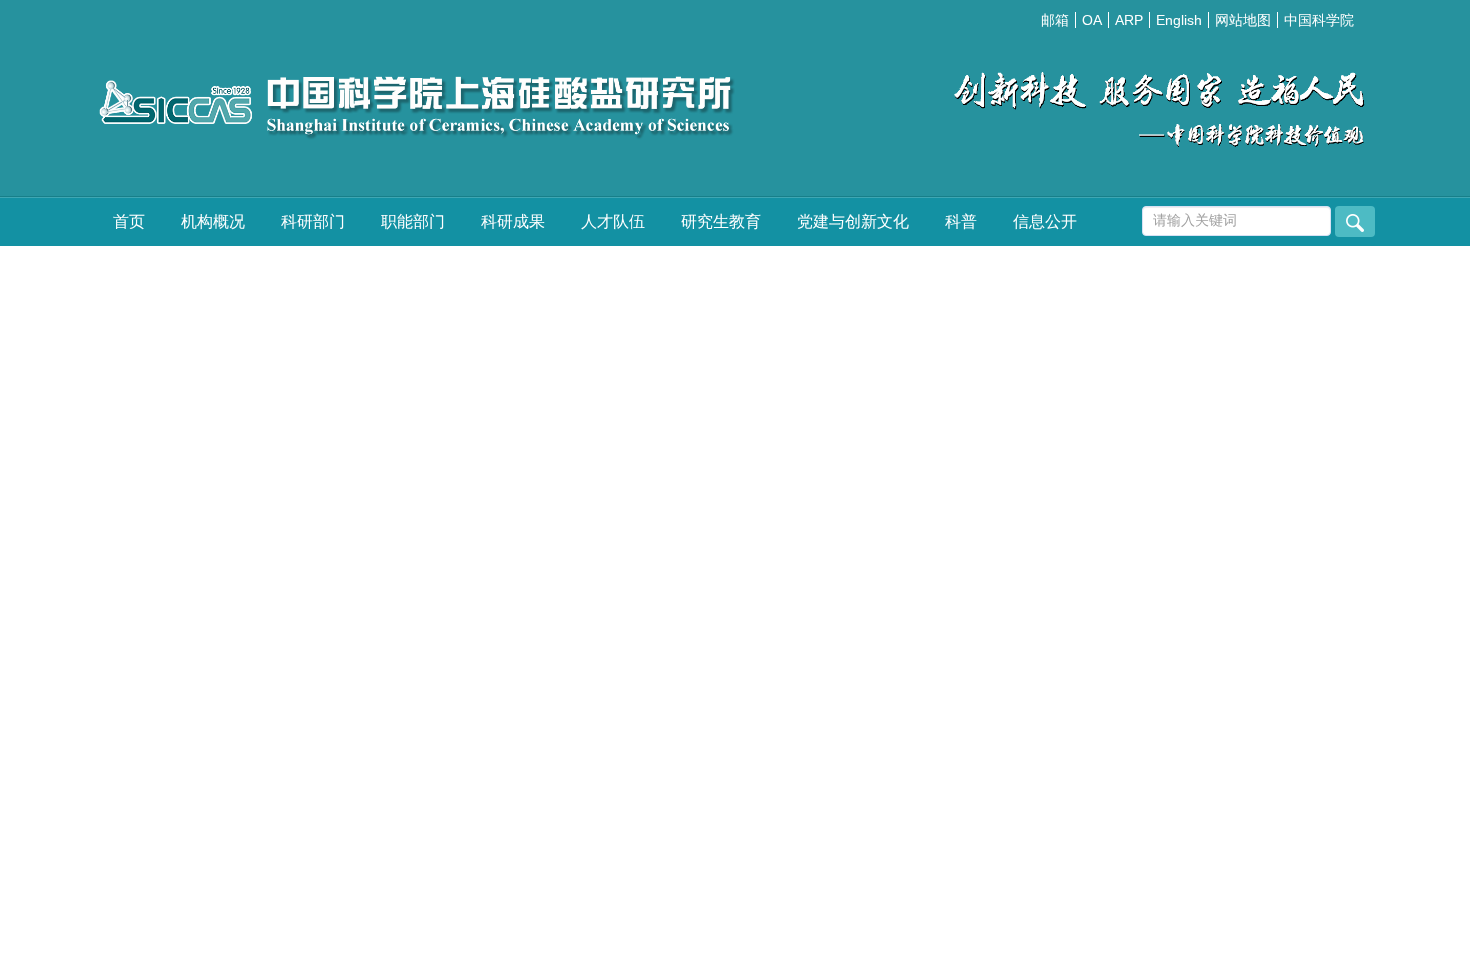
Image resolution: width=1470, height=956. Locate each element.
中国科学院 (1319, 20)
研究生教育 (721, 221)
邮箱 (1055, 20)
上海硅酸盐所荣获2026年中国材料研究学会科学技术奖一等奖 (1196, 469)
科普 (961, 221)
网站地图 (1243, 20)
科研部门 (313, 221)
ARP (1129, 20)
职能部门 (413, 221)
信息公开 (1045, 221)
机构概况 (213, 221)
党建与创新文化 (853, 221)
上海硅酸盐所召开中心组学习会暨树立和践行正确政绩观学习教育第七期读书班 (1161, 341)
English (1179, 20)
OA (1092, 20)
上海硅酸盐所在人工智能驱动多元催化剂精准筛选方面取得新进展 (1210, 428)
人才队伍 (613, 221)
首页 (129, 221)
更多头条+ (1313, 636)
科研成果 (513, 221)
